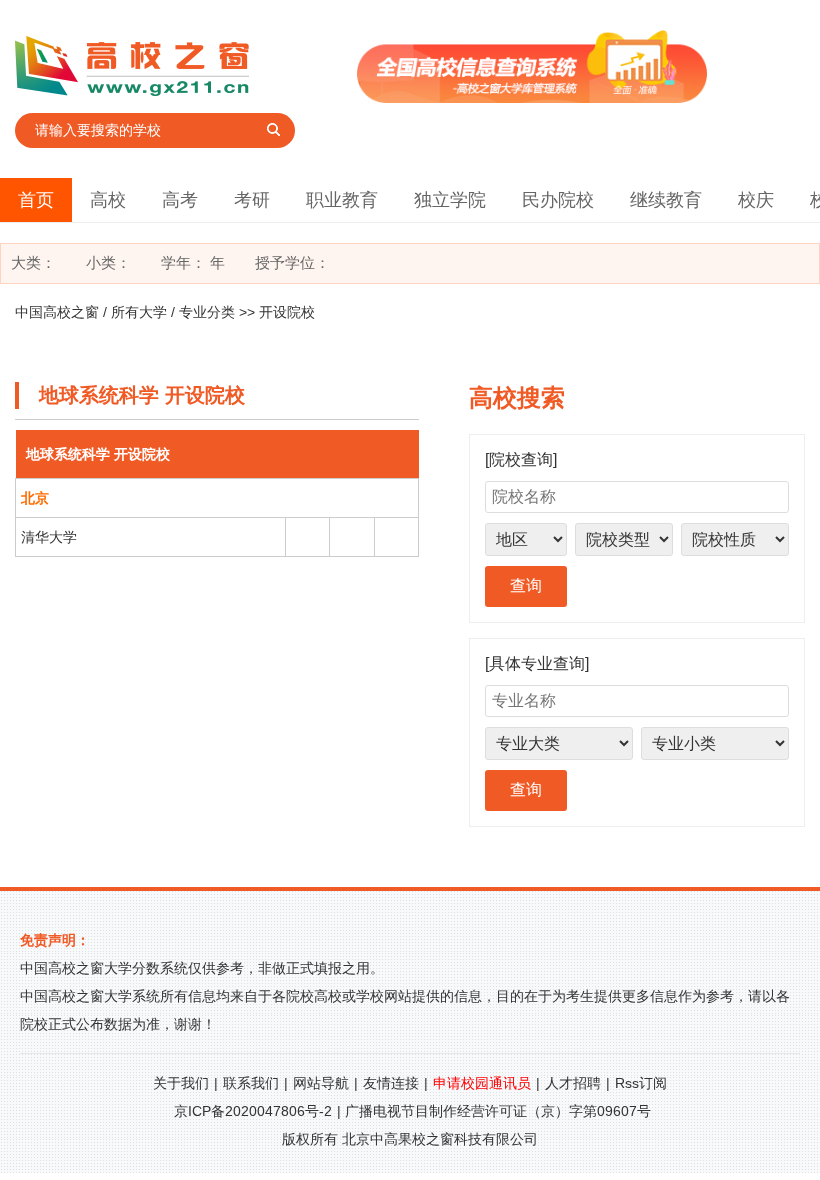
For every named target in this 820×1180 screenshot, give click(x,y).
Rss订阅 (641, 1083)
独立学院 (450, 200)
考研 (252, 200)
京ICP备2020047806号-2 (253, 1111)
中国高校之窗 (57, 312)
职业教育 (342, 200)
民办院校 (558, 200)
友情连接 (391, 1083)
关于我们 (181, 1083)
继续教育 (666, 200)
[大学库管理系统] (532, 97)
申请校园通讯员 (482, 1083)
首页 (36, 200)
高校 (108, 200)
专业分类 (207, 312)
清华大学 (49, 537)
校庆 (756, 200)
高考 (180, 200)
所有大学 (139, 312)
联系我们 (251, 1083)
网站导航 (321, 1083)
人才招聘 (573, 1083)
